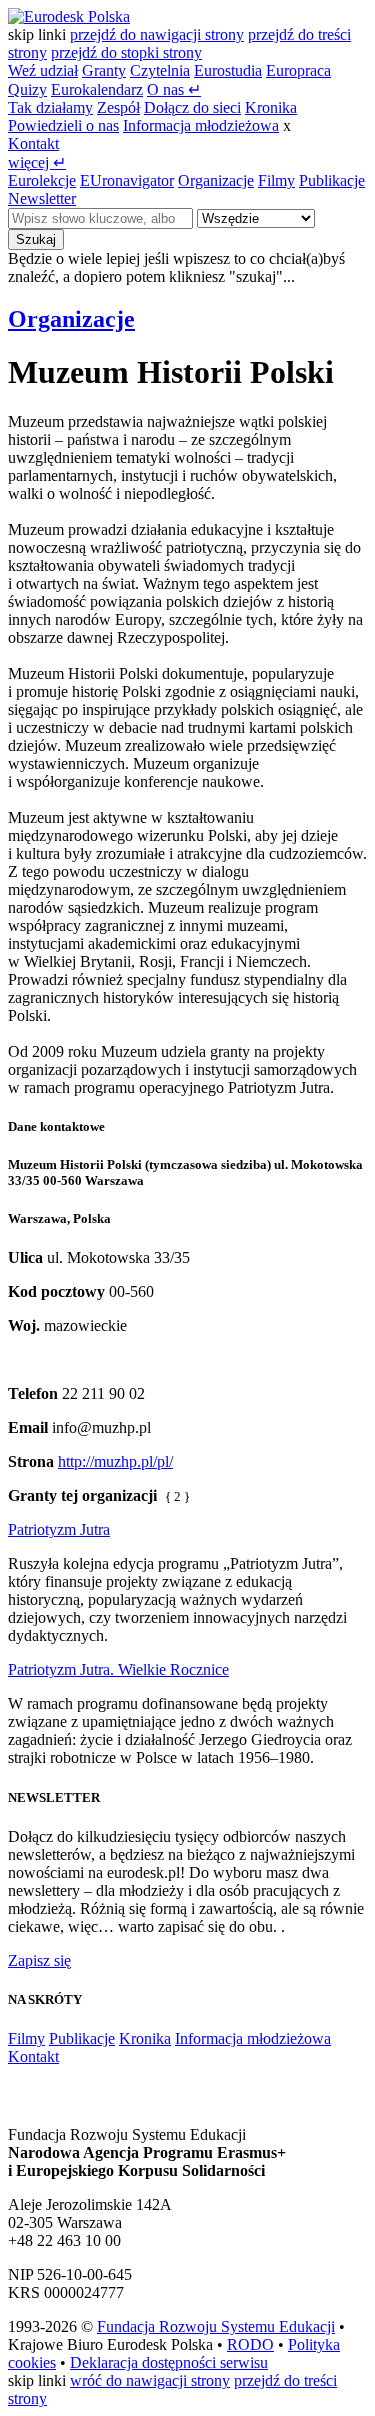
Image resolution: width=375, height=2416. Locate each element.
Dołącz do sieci (192, 107)
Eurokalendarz (97, 89)
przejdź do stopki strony (126, 52)
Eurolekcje (42, 180)
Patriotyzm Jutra (59, 1529)
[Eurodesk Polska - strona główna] (69, 16)
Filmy (276, 180)
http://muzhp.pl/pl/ (115, 1461)
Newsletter (42, 198)
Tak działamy (50, 107)
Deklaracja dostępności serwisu (169, 2362)
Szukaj (36, 239)
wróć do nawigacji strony (150, 2380)
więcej (37, 162)
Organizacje (216, 180)
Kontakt (33, 143)
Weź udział (43, 70)
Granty (104, 70)
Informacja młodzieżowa (201, 125)
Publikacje (332, 180)
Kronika (271, 107)
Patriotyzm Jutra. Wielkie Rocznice (118, 1669)
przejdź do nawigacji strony (157, 34)
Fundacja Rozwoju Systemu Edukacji (216, 2326)
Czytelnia (160, 70)
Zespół (118, 107)
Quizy (27, 89)
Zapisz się (39, 1960)
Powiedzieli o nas (63, 125)
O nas (174, 89)
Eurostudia (228, 70)
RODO (250, 2344)
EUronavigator (127, 180)
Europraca (298, 70)
